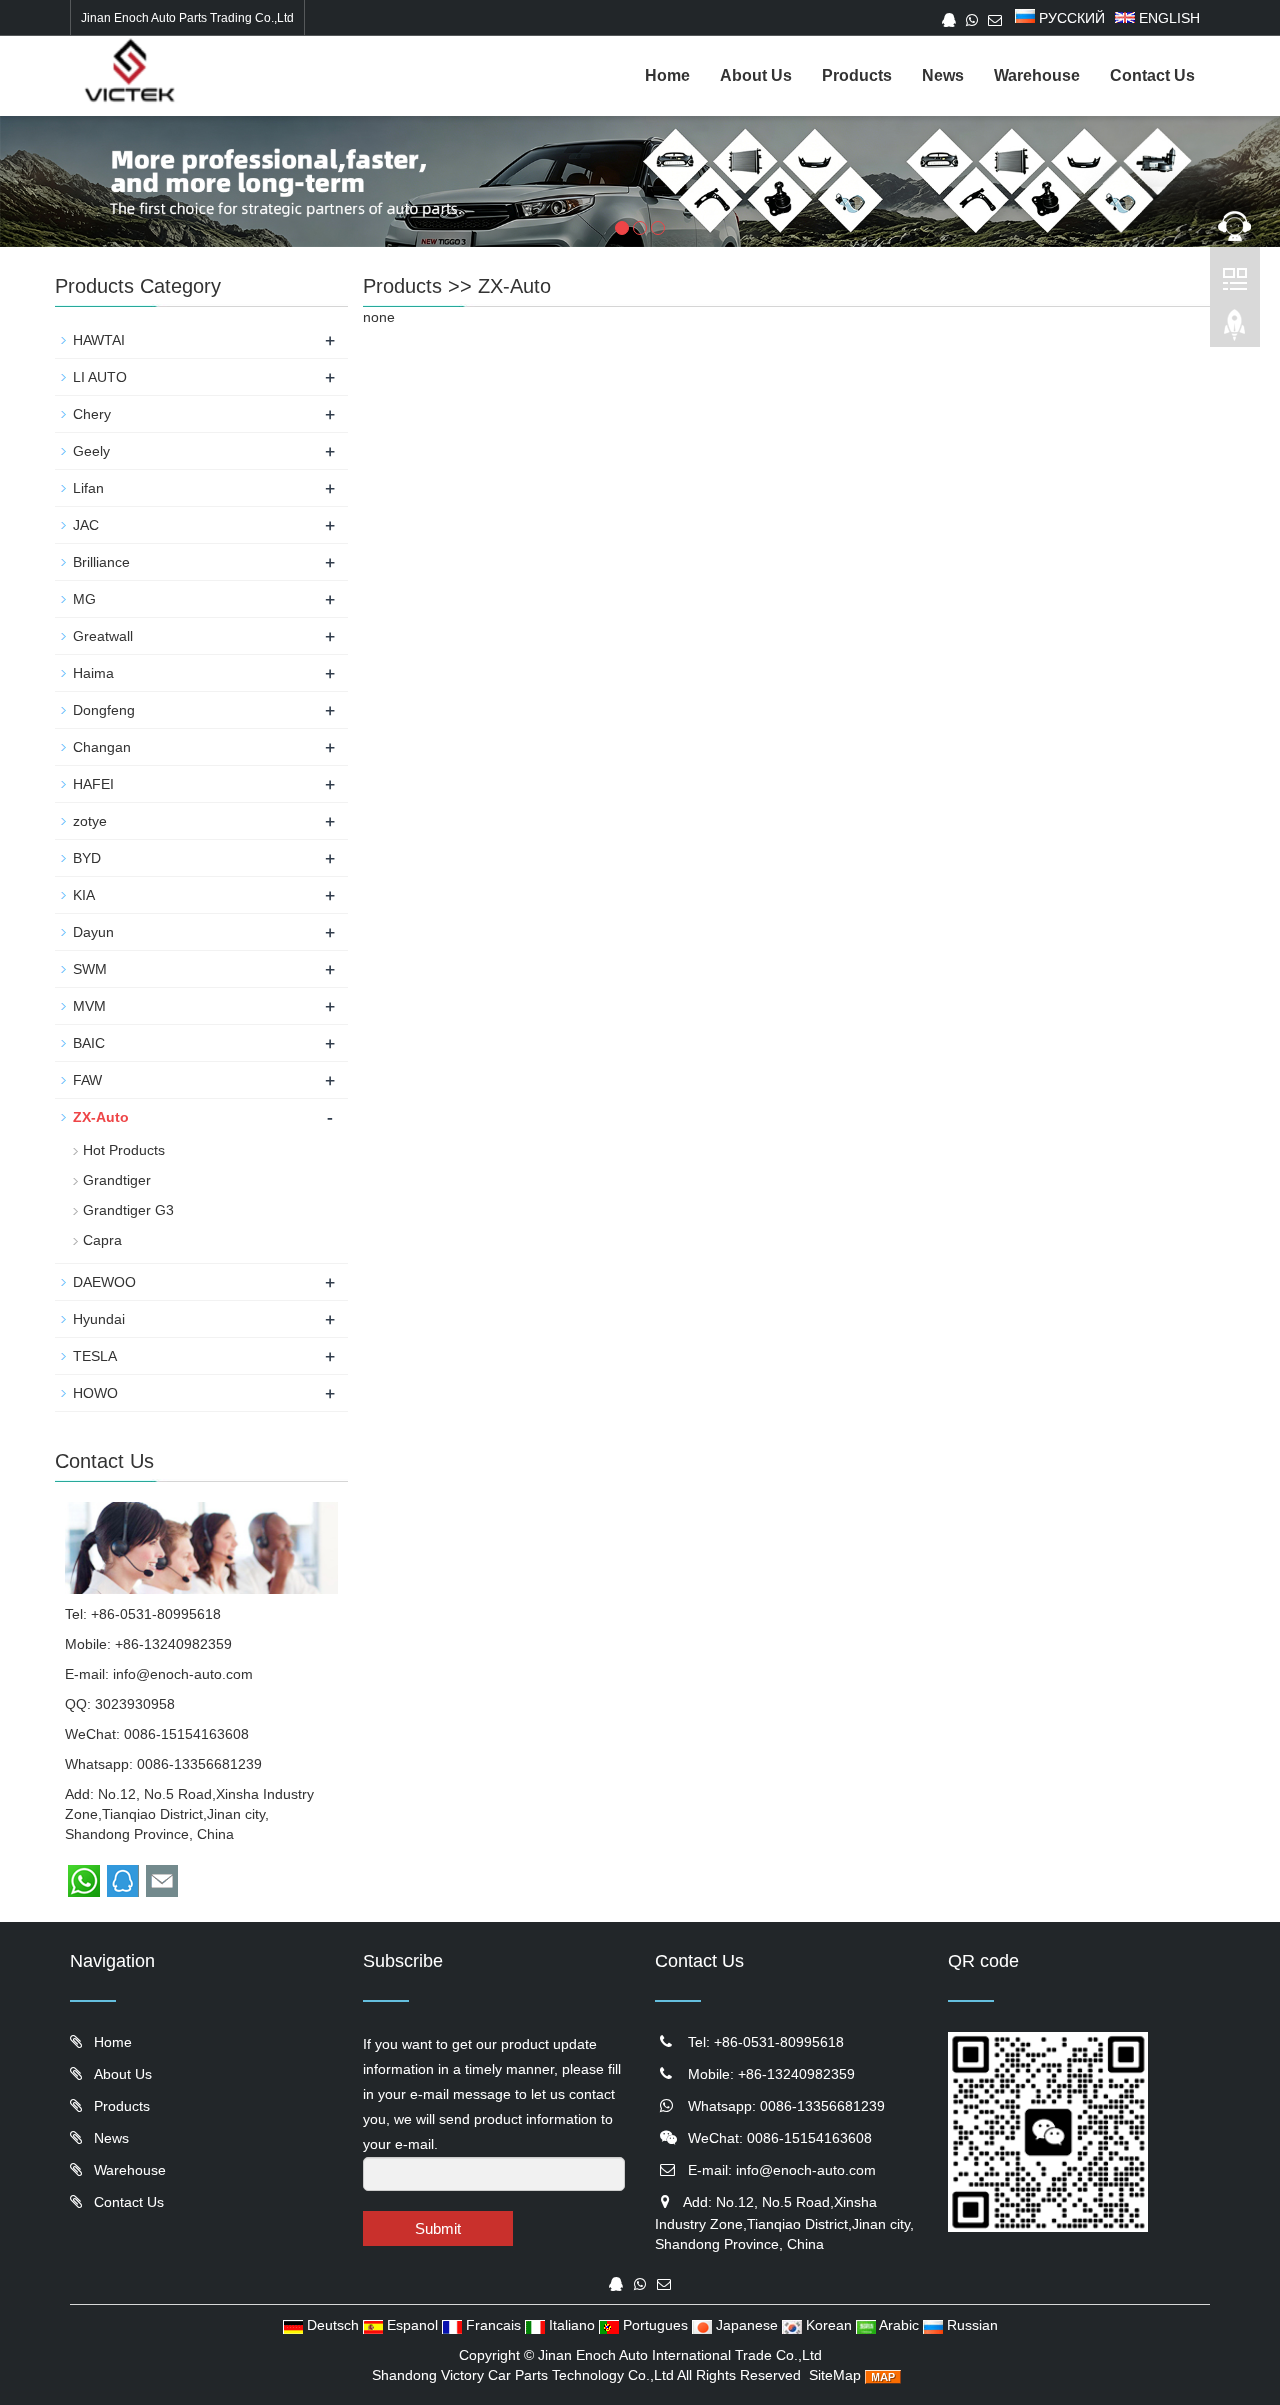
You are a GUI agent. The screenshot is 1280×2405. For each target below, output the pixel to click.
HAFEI (93, 784)
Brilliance (101, 562)
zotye (90, 821)
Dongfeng (104, 710)
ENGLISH (1167, 18)
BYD (87, 858)
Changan (102, 747)
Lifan (88, 488)
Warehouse (1037, 75)
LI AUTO (100, 377)
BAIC (89, 1043)
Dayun (93, 932)
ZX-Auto (514, 286)
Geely (91, 451)
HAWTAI (99, 340)
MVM (89, 1006)
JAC (86, 525)
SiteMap (835, 2375)
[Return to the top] (1235, 331)
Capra (102, 1240)
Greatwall (103, 636)
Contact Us (1152, 75)
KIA (84, 895)
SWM (90, 969)
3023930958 (135, 1704)
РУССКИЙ (1070, 18)
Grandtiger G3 (128, 1210)
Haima (93, 673)
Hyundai (99, 1319)
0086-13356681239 (199, 1764)
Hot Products (124, 1150)
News (943, 75)
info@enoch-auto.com (183, 1674)
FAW (87, 1080)
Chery (92, 414)
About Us (756, 75)
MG (84, 599)
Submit (438, 2228)
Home (667, 75)
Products (857, 75)
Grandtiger (117, 1180)
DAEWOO (104, 1282)
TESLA (95, 1356)
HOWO (95, 1393)
